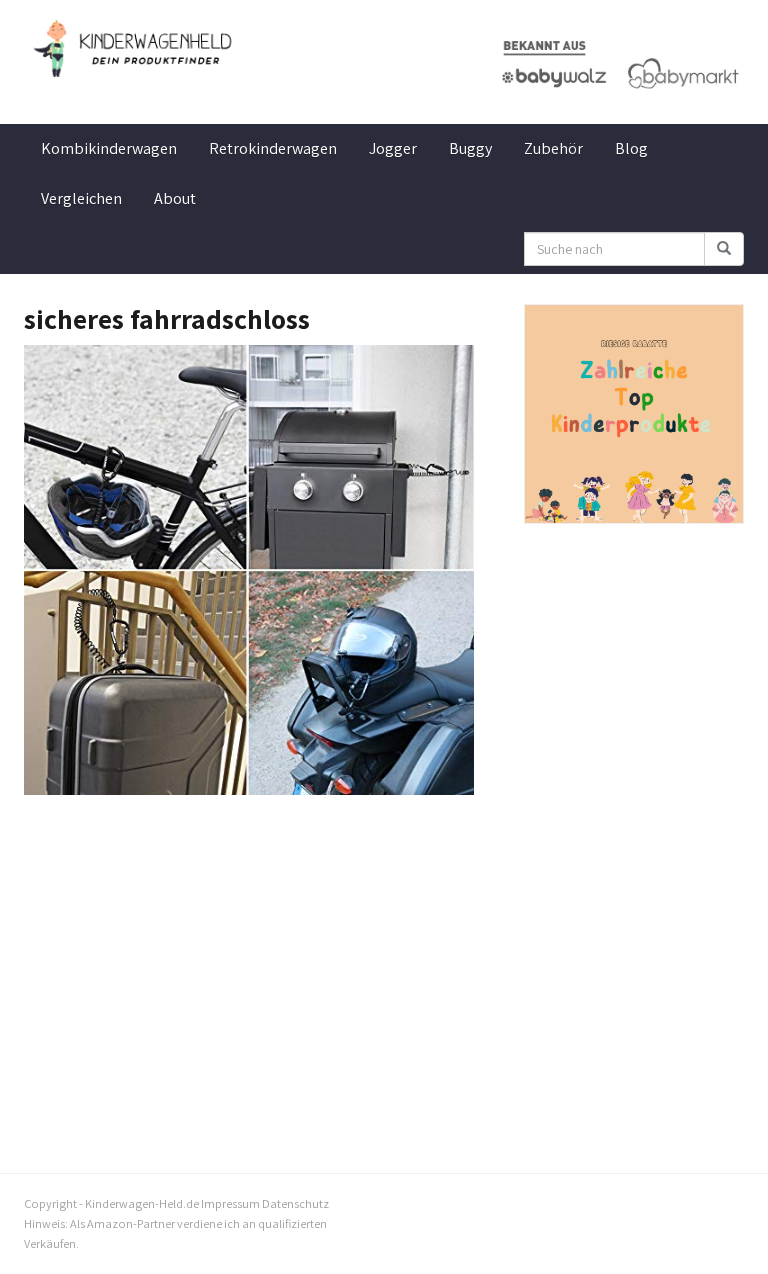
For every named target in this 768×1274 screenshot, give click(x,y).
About (175, 198)
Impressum (230, 1203)
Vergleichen (81, 198)
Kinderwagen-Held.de (142, 1203)
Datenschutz (295, 1203)
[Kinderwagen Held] (134, 48)
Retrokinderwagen (273, 148)
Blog (631, 148)
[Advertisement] (259, 945)
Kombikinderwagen (109, 148)
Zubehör (553, 148)
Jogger (393, 148)
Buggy (470, 148)
